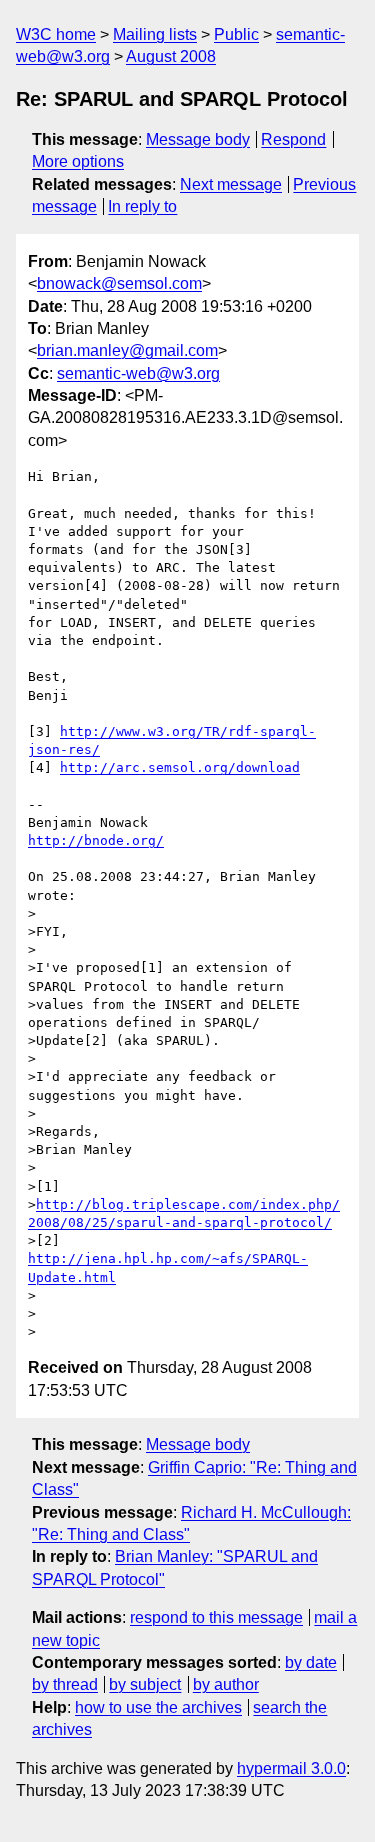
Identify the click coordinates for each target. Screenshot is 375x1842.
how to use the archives (158, 1707)
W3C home (56, 34)
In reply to (142, 206)
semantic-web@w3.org (138, 373)
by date (311, 1662)
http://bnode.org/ (96, 840)
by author (226, 1684)
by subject (145, 1684)
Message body (198, 139)
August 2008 (171, 56)
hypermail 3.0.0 (291, 1768)
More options (78, 161)
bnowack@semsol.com (119, 283)
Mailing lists (155, 34)
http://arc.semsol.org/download (180, 767)
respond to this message (216, 1617)
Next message (231, 184)
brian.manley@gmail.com (127, 350)
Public (236, 34)
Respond (293, 139)
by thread (65, 1684)
